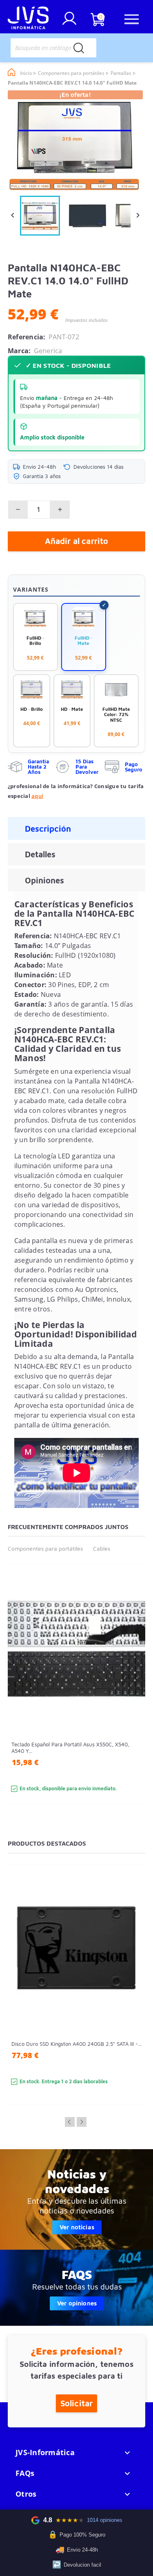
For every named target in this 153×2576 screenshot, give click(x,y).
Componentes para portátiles (45, 1548)
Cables (102, 1548)
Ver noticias (77, 2227)
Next (82, 2122)
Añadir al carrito (77, 541)
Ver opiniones (77, 2303)
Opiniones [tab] (44, 880)
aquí (37, 796)
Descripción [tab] (48, 829)
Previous (70, 2122)
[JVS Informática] (28, 19)
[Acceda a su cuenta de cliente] (69, 22)
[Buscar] (79, 48)
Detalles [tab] (40, 854)
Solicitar (76, 2403)
